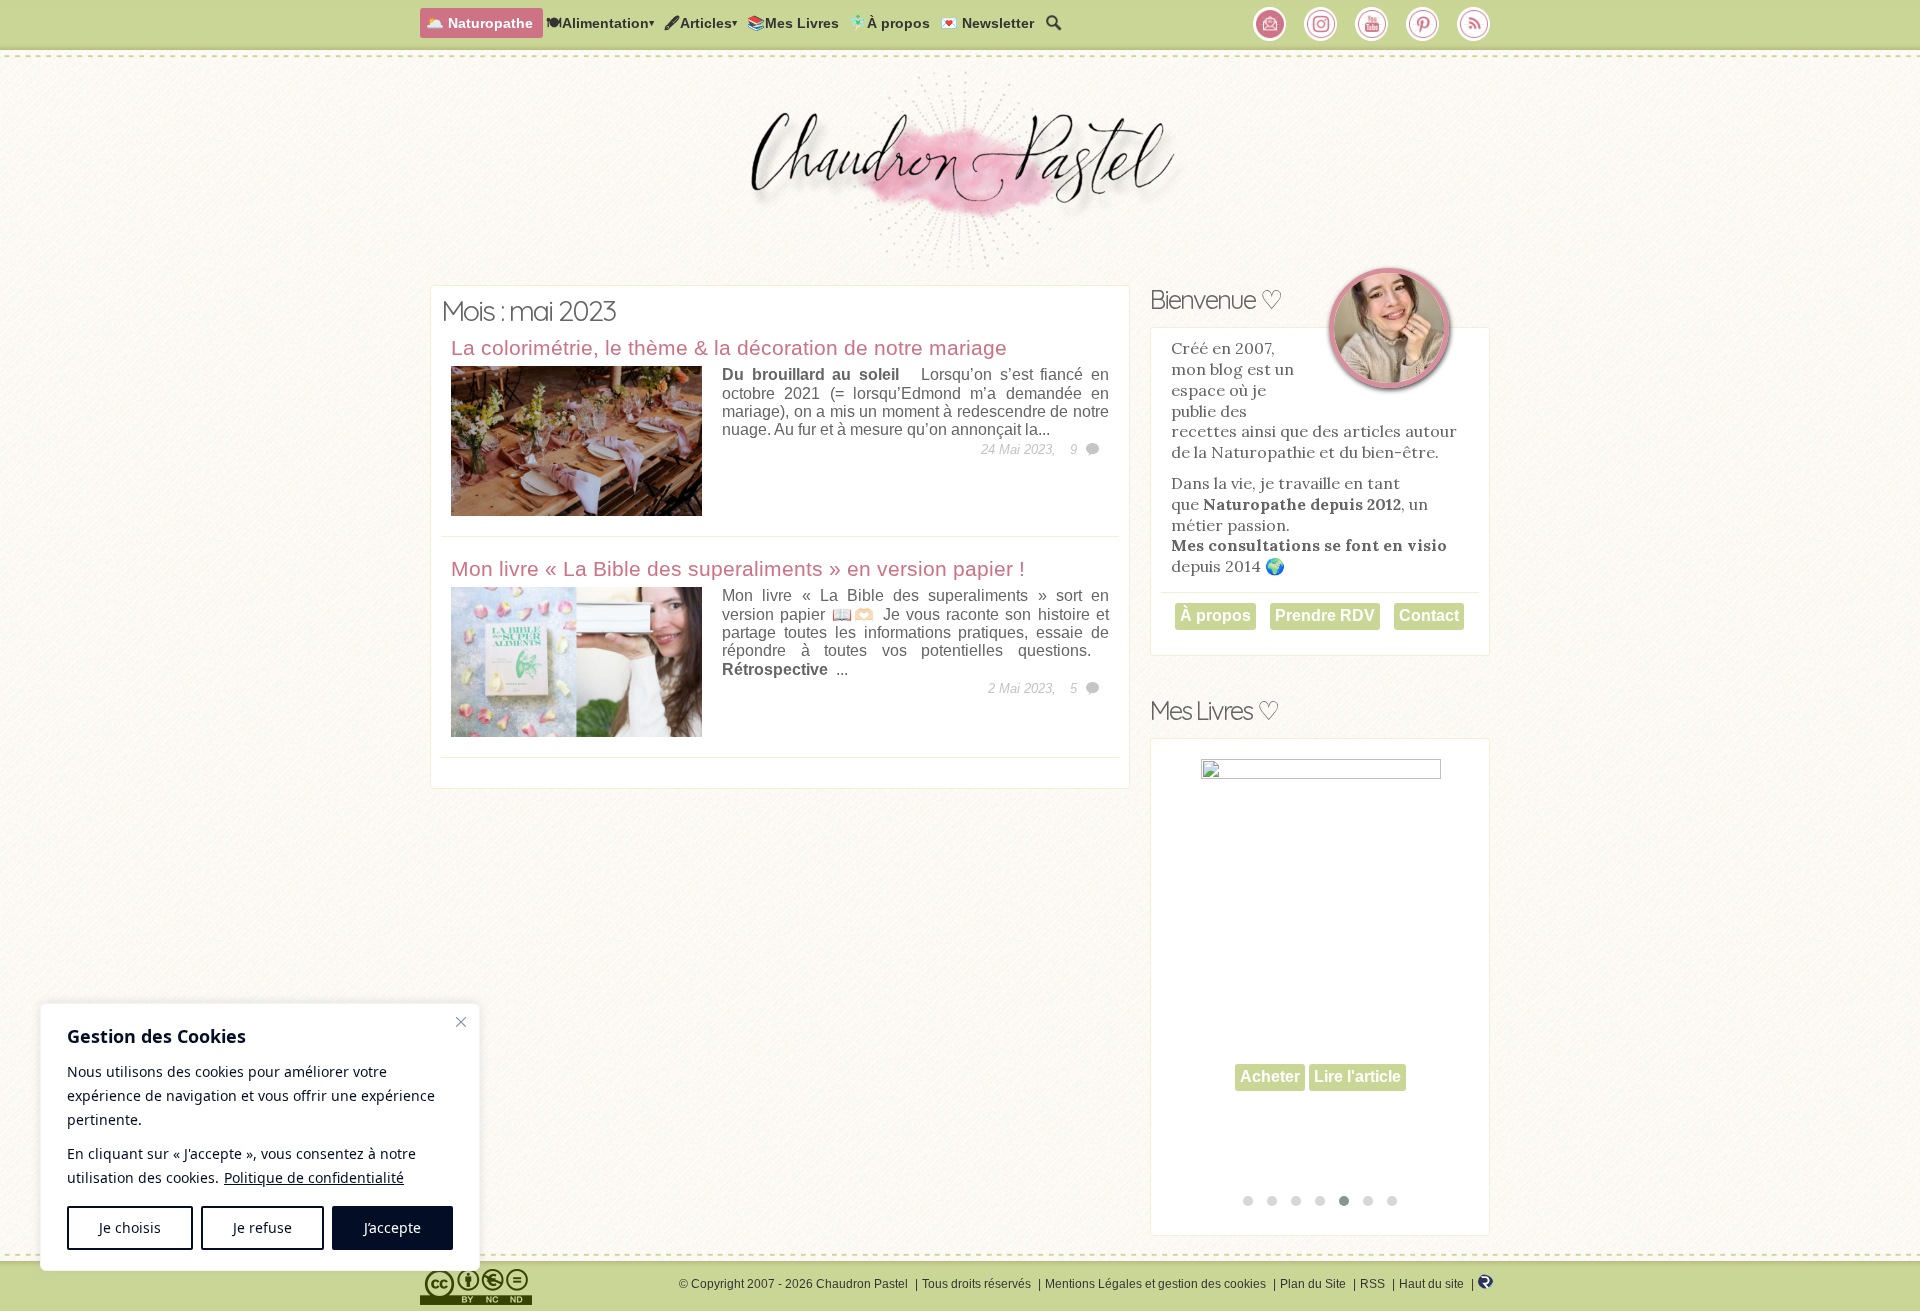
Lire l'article (1357, 1076)
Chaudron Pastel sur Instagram (1321, 24)
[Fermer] (461, 1022)
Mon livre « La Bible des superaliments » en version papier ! (738, 568)
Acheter (1270, 1076)
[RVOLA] (1485, 1285)
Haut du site (1431, 1284)
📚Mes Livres (793, 23)
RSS (1372, 1284)
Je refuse (262, 1227)
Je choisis (130, 1227)
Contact (1429, 615)
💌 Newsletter (987, 23)
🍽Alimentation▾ (600, 23)
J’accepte (392, 1227)
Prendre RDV (1325, 615)
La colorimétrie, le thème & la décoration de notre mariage (729, 347)
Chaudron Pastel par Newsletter (1270, 24)
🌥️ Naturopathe (479, 23)
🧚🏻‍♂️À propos (889, 23)
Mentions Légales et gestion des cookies (1155, 1284)
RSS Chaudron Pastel (1474, 24)
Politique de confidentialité (314, 1177)
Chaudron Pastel (960, 175)
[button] (1248, 1201)
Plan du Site (1313, 1284)
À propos (1215, 615)
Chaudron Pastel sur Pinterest (1423, 24)
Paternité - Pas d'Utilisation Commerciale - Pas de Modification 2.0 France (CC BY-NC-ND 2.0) (476, 1287)
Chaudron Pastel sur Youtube (1372, 24)
